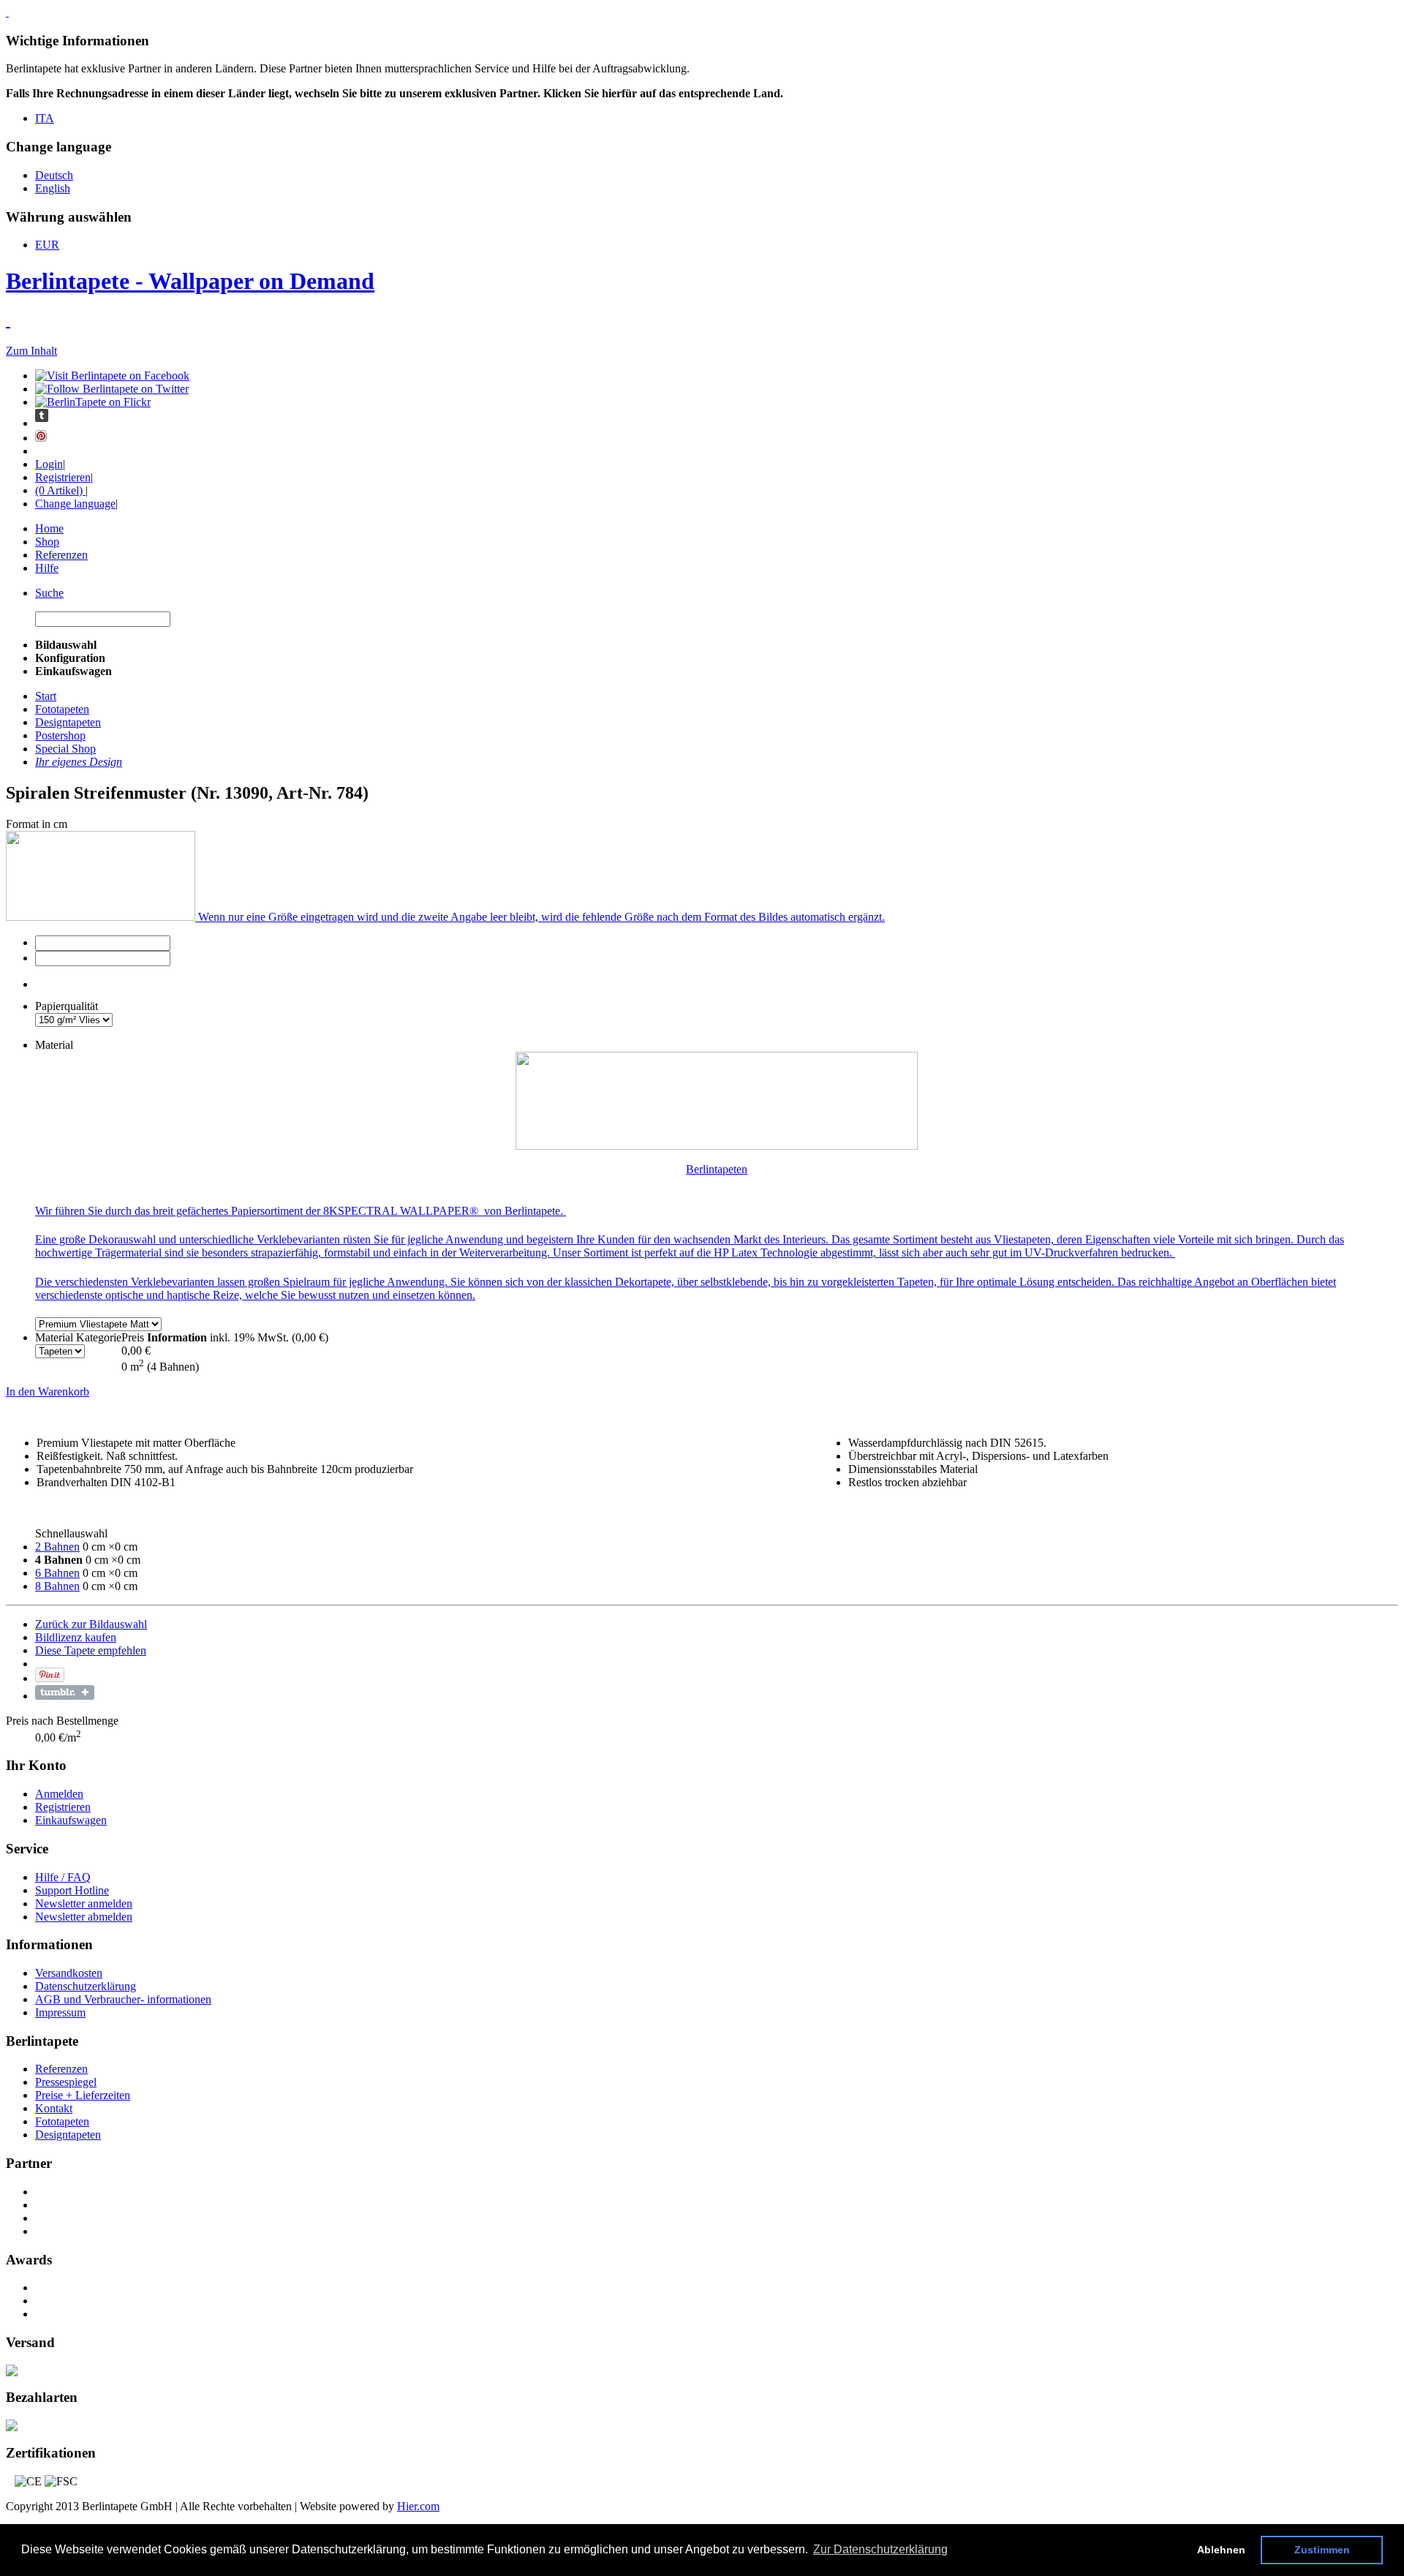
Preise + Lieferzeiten (83, 2095)
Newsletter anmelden (84, 1903)
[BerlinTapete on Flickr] (93, 402)
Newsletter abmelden (84, 1917)
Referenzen (61, 555)
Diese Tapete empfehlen (91, 1650)
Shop (47, 542)
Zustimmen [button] (1322, 2550)
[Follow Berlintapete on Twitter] (112, 389)
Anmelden (59, 1794)
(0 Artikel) (60, 490)
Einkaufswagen (71, 1820)
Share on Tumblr (65, 1692)
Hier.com (418, 2506)
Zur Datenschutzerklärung (880, 2549)
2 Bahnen (57, 1547)
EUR (47, 245)
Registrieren (63, 477)
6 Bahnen (57, 1573)
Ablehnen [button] (1221, 2550)
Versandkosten (69, 1973)
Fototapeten (62, 2121)
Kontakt (54, 2108)
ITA (45, 118)
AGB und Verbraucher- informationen (123, 1999)
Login (49, 464)
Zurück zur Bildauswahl (91, 1624)
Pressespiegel (66, 2082)
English (53, 188)
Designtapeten (68, 2135)
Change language (75, 504)
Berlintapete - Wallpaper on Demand (190, 281)
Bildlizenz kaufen (76, 1637)
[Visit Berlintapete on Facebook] (112, 376)
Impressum (60, 2012)
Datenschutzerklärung (86, 1986)
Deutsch (54, 175)
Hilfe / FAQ (63, 1877)
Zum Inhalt (31, 351)
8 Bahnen (57, 1586)
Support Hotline (72, 1890)
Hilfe (47, 568)
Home (49, 528)
